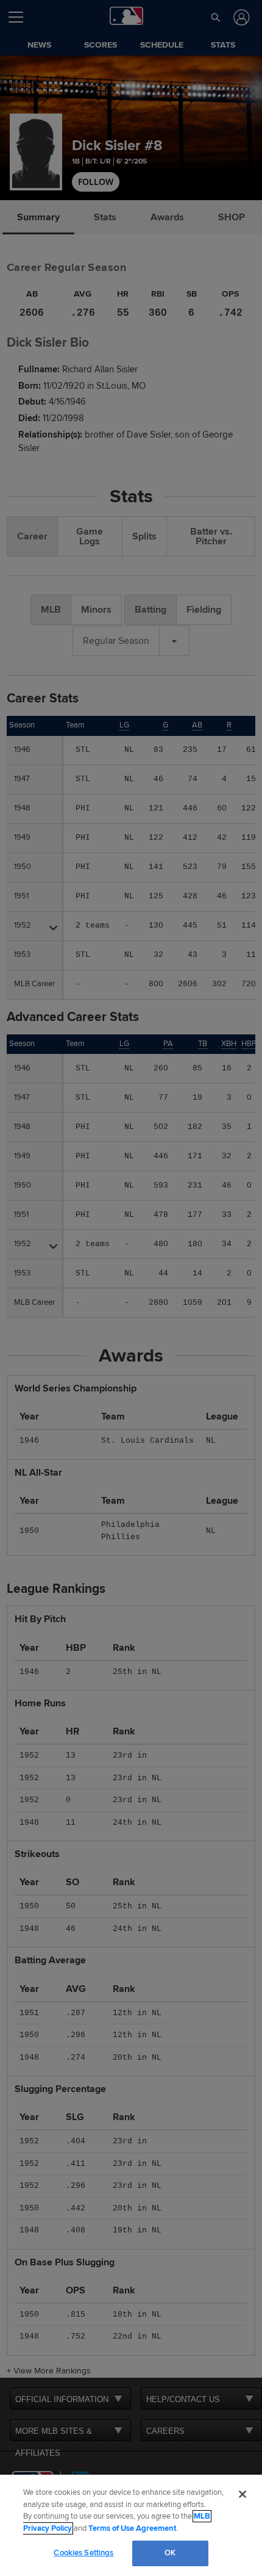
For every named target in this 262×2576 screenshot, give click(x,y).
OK (170, 2553)
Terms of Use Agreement (132, 2528)
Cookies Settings (83, 2553)
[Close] (243, 2494)
